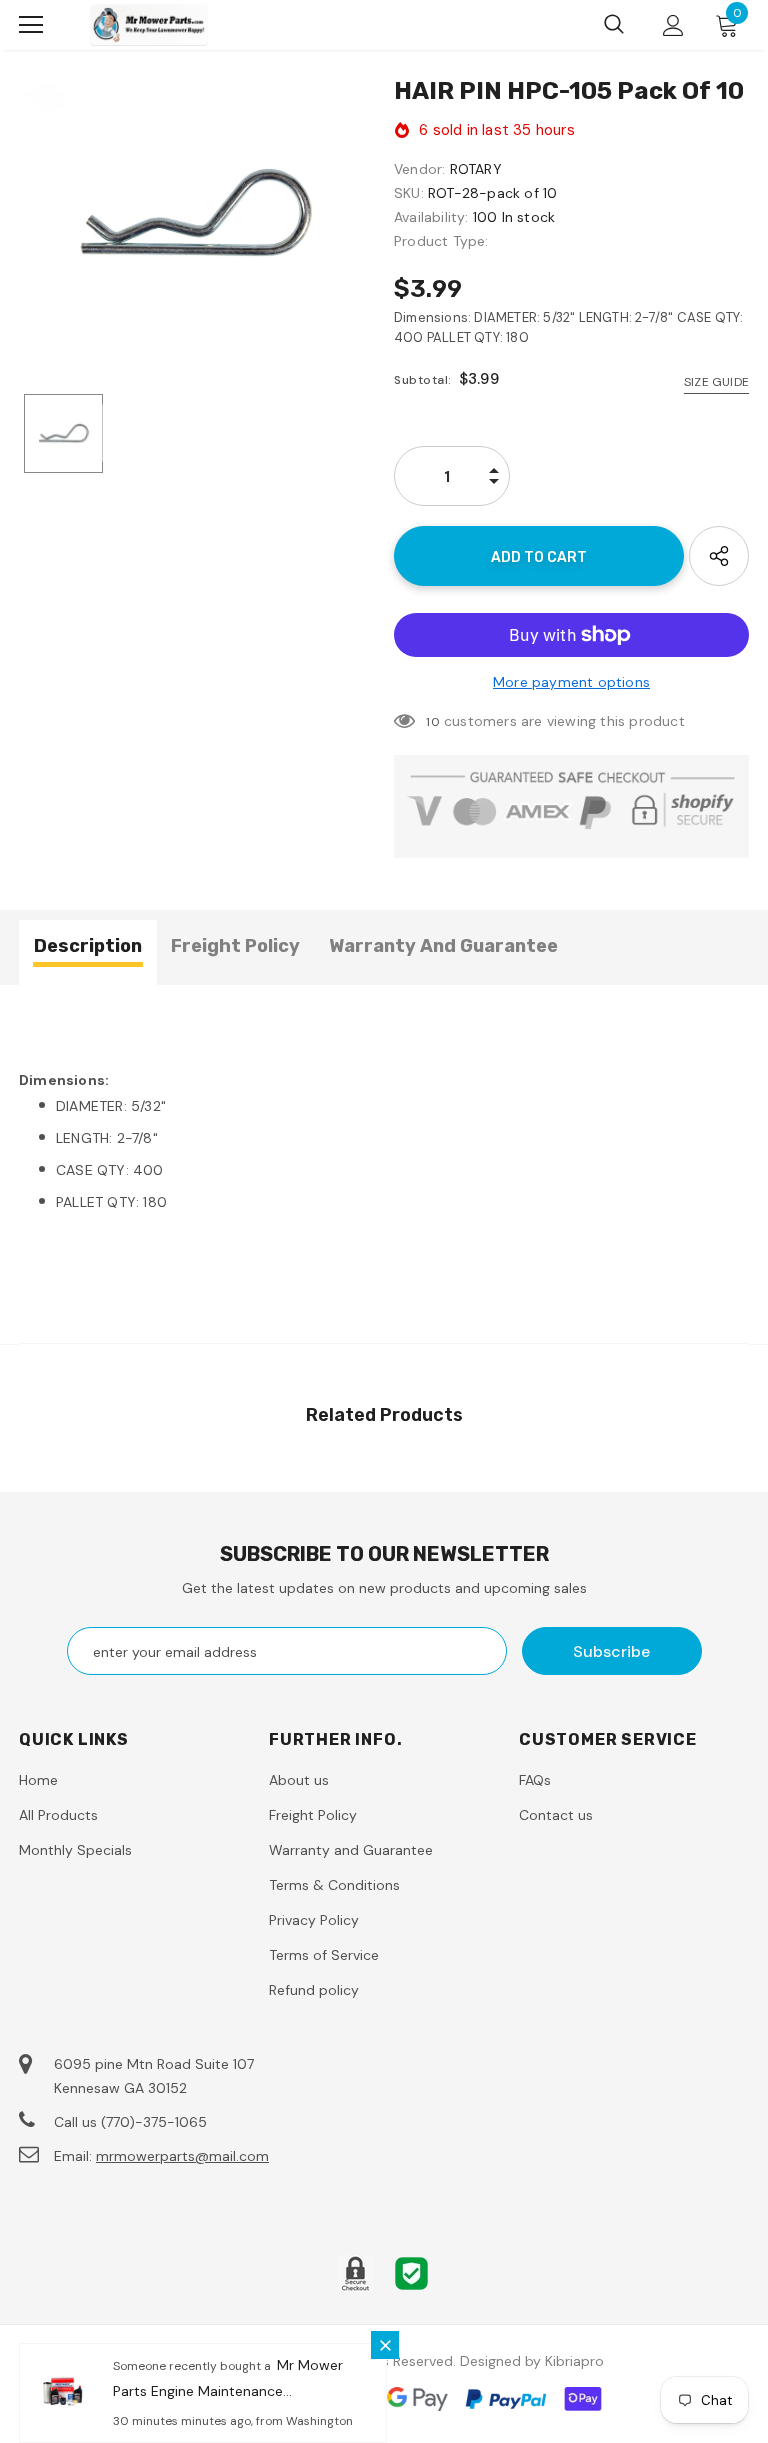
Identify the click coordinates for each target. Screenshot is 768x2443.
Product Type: (441, 241)
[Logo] (149, 24)
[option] (196, 213)
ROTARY (476, 169)
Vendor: (419, 169)
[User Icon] (673, 25)
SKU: (409, 193)
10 (432, 722)
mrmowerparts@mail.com (182, 2156)
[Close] (385, 2345)
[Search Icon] (614, 25)
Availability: (431, 217)
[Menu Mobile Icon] (31, 25)
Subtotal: (423, 380)
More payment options (571, 682)
